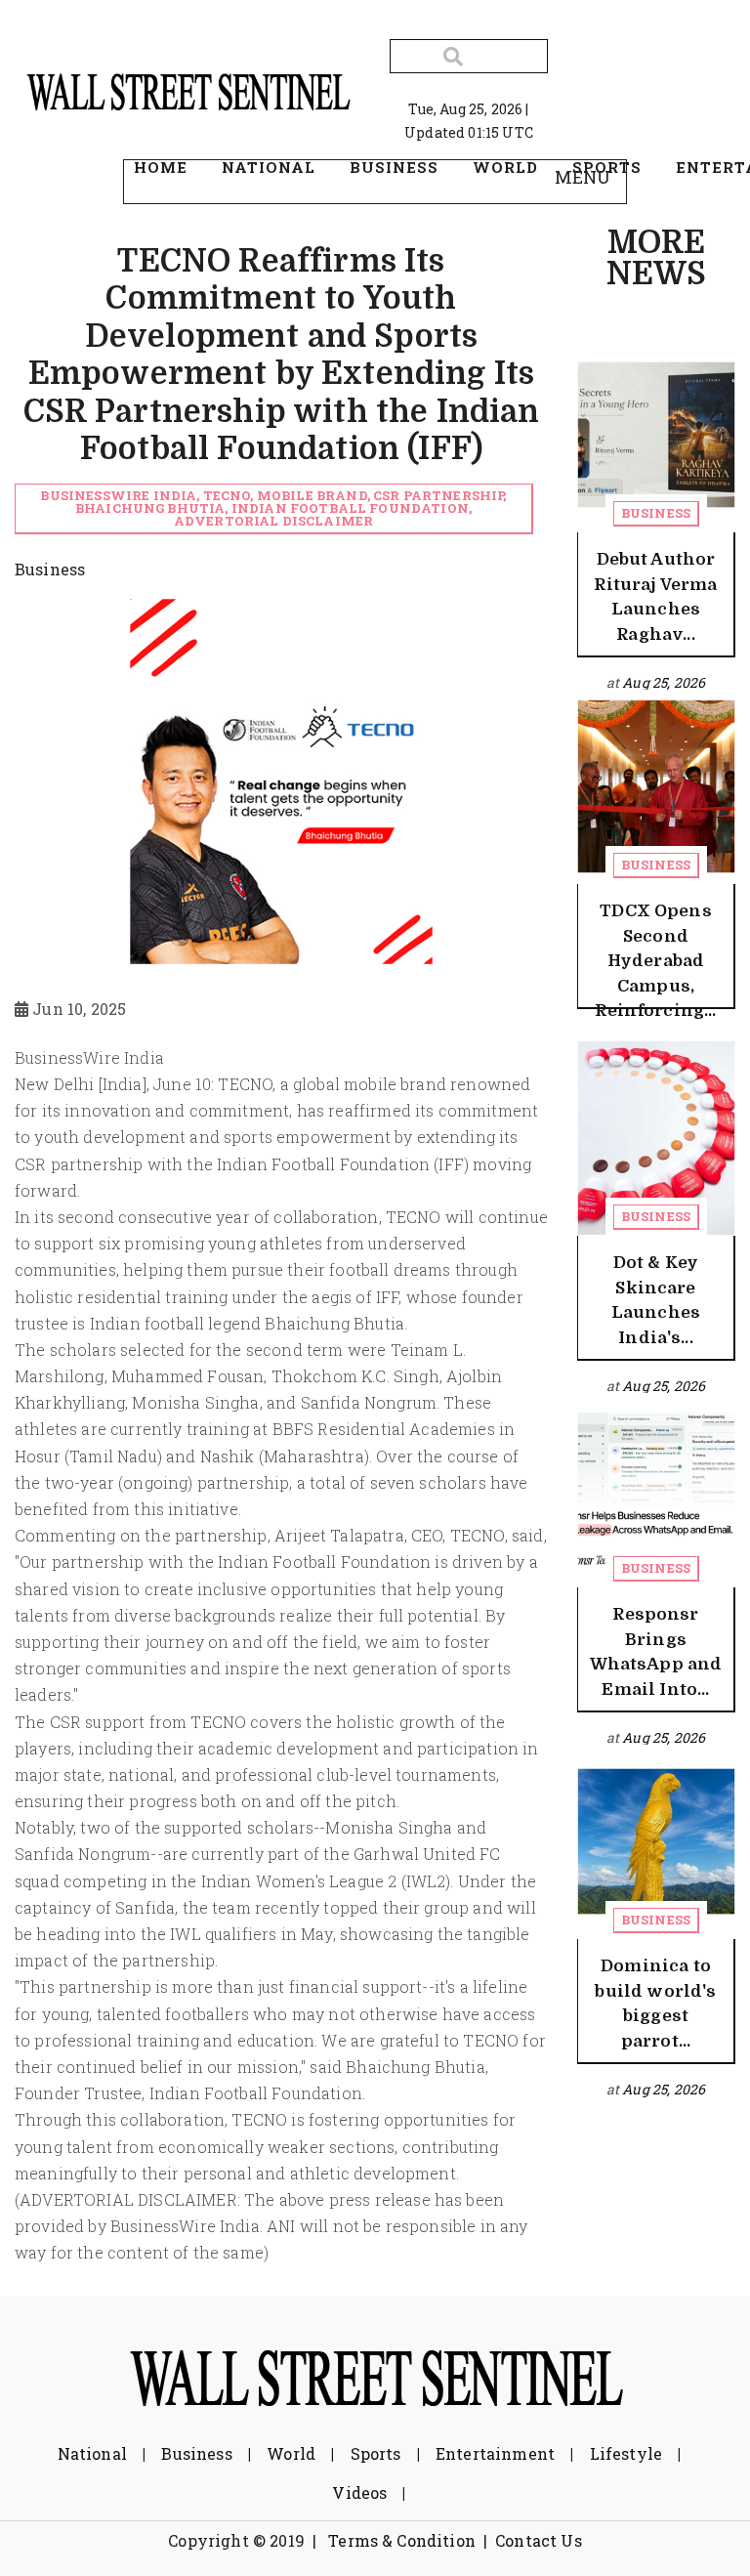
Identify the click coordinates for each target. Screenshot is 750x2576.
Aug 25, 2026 (664, 682)
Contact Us (539, 2540)
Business (656, 513)
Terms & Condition (402, 2540)
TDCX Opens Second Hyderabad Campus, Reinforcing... (655, 961)
